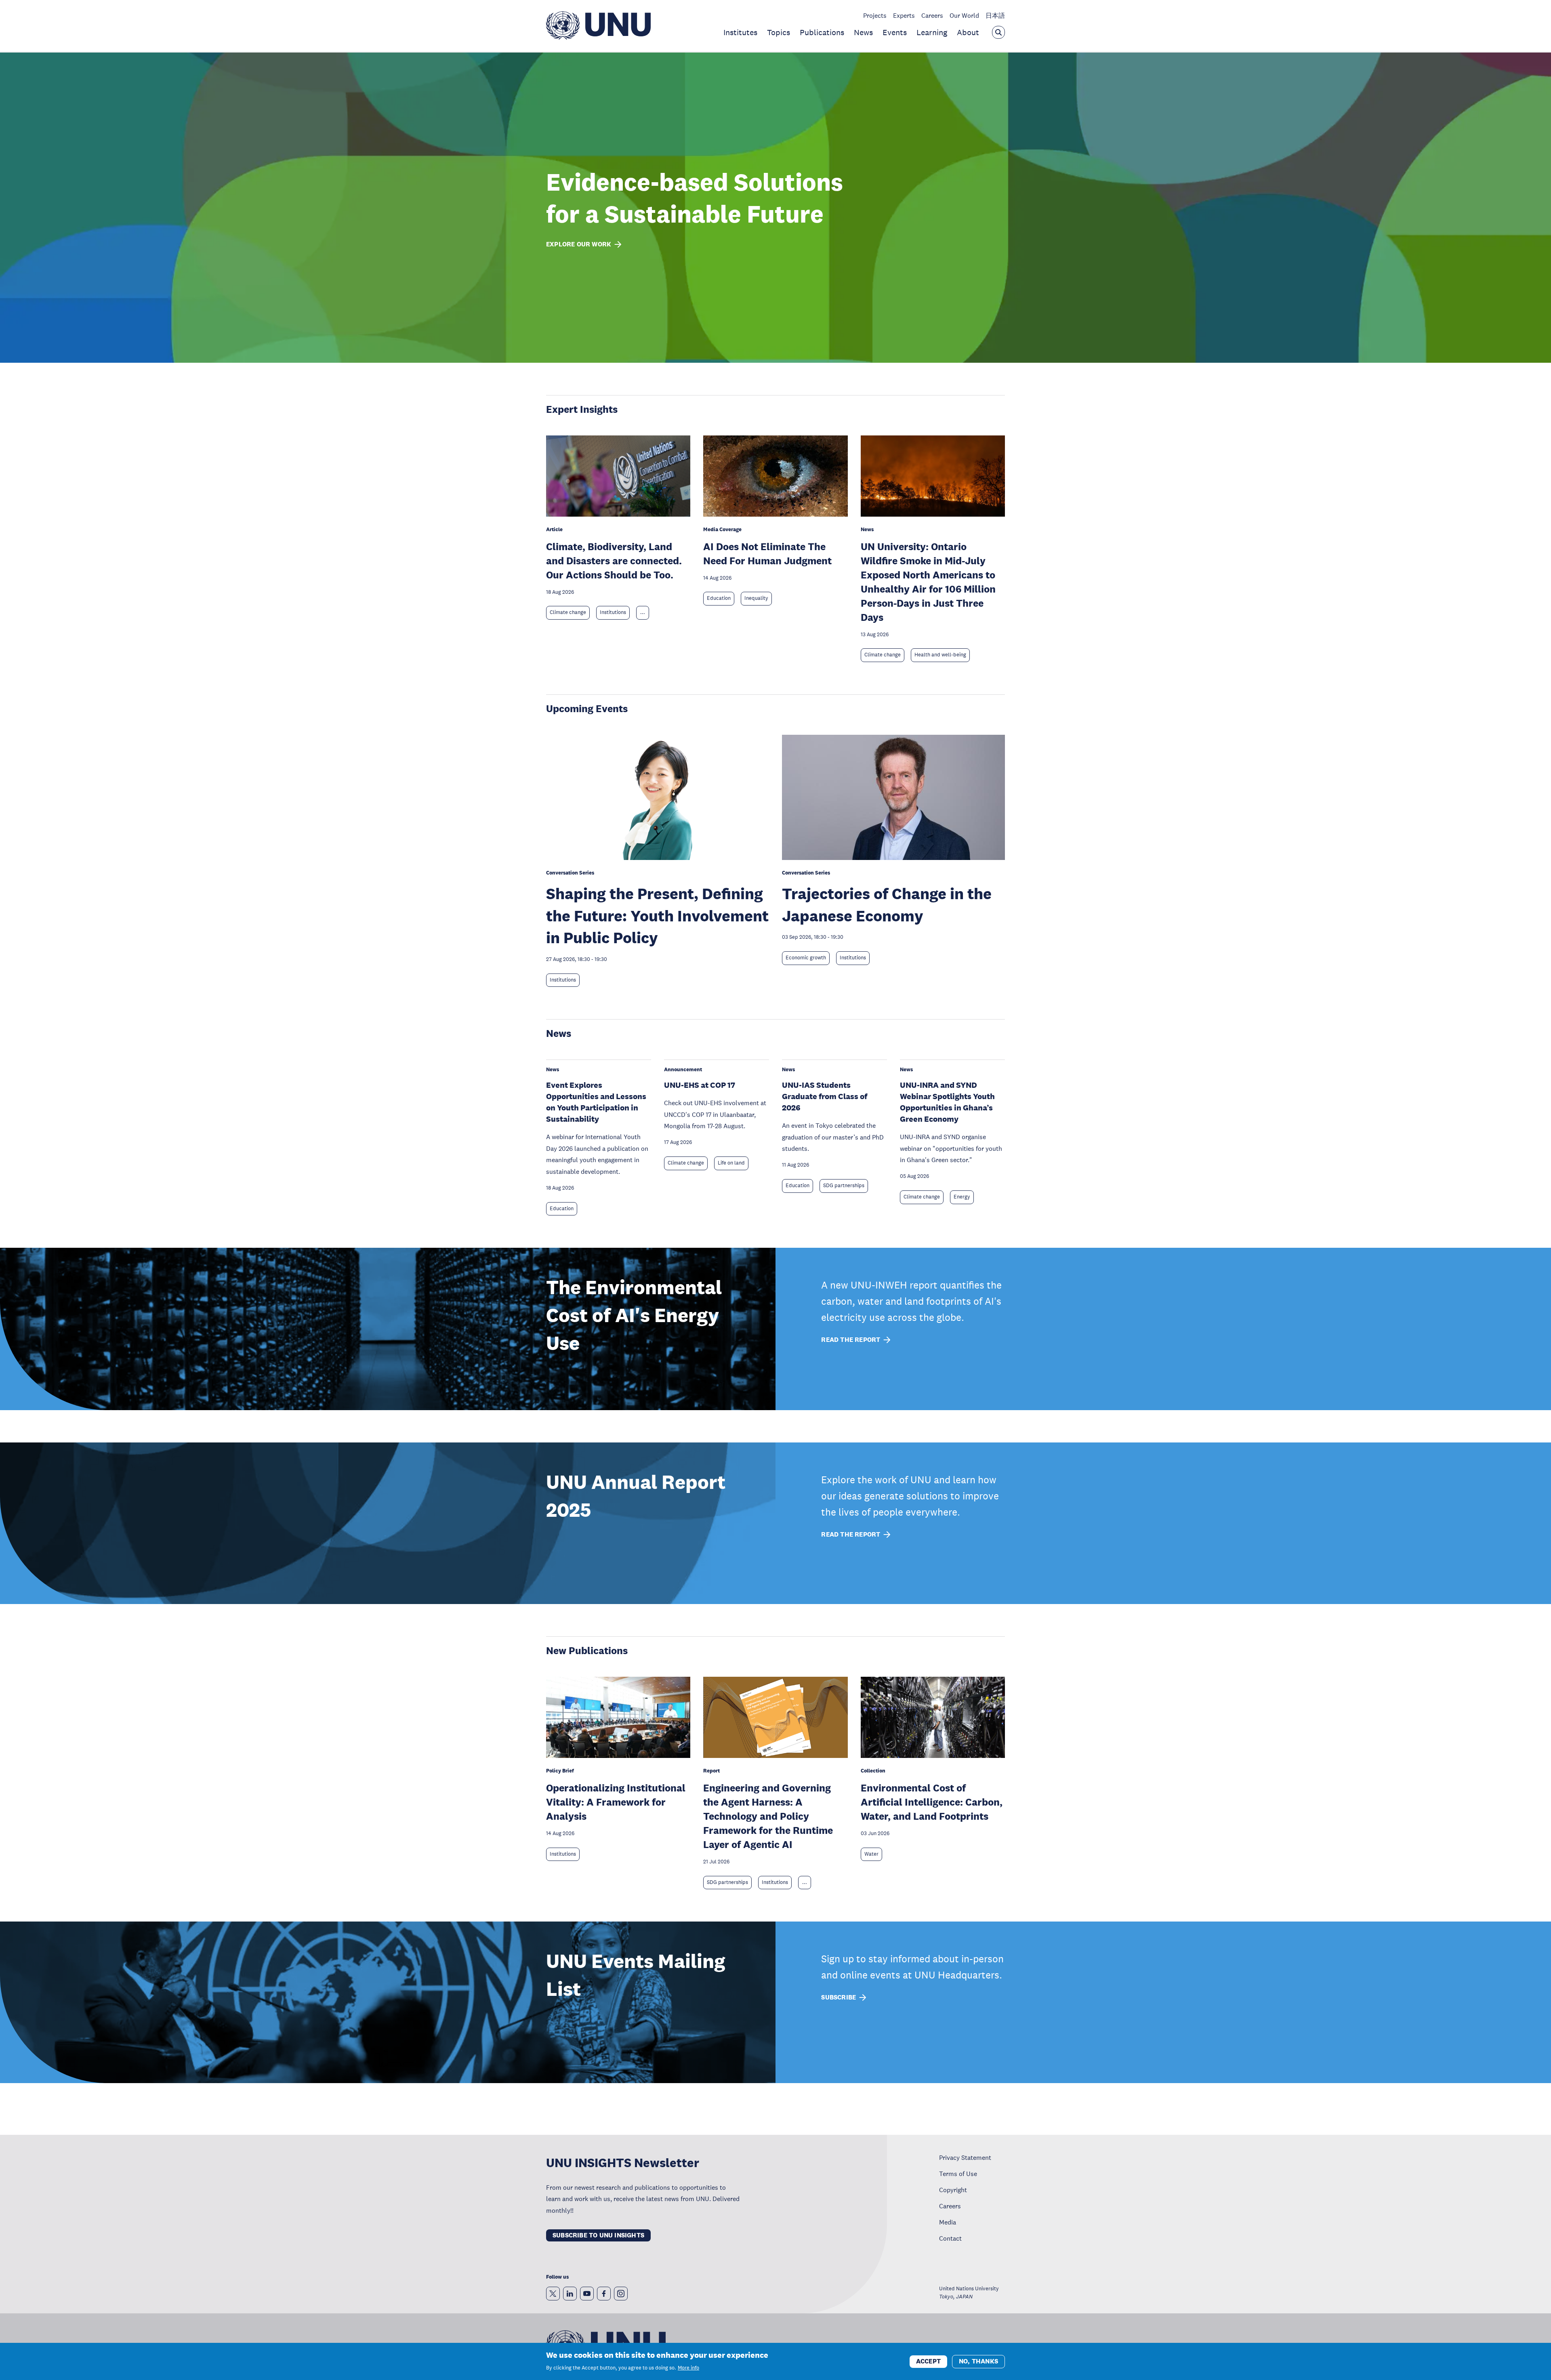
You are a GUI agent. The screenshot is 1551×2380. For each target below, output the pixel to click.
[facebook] (604, 2294)
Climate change (568, 612)
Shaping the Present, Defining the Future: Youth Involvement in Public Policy (657, 915)
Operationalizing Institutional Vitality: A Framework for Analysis (616, 1802)
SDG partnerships (844, 1186)
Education (719, 598)
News (863, 32)
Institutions (613, 612)
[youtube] (587, 2294)
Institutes (740, 32)
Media (948, 2222)
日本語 (995, 15)
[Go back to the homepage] (598, 37)
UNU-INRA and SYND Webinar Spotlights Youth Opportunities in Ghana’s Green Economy (947, 1102)
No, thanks (978, 2361)
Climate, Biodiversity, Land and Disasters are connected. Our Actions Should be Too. (614, 560)
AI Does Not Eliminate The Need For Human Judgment (767, 553)
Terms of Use (958, 2174)
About (968, 32)
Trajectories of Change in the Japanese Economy (887, 904)
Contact (950, 2238)
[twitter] (553, 2294)
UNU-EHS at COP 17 (700, 1085)
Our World (964, 15)
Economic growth (806, 958)
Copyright (953, 2190)
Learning (932, 32)
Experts (904, 15)
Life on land (731, 1163)
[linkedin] (570, 2294)
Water (871, 1854)
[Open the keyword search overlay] (998, 32)
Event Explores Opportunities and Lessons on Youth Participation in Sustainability (596, 1102)
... (643, 612)
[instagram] (621, 2294)
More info (688, 2368)
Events (895, 32)
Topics (779, 32)
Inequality (756, 598)
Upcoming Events (587, 708)
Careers (932, 15)
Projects (875, 15)
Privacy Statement (965, 2157)
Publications (822, 32)
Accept (928, 2361)
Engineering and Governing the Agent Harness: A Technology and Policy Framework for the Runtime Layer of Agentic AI (768, 1816)
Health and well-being (940, 655)
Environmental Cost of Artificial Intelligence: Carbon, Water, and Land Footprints (932, 1802)
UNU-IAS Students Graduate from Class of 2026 (825, 1096)
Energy (962, 1197)
